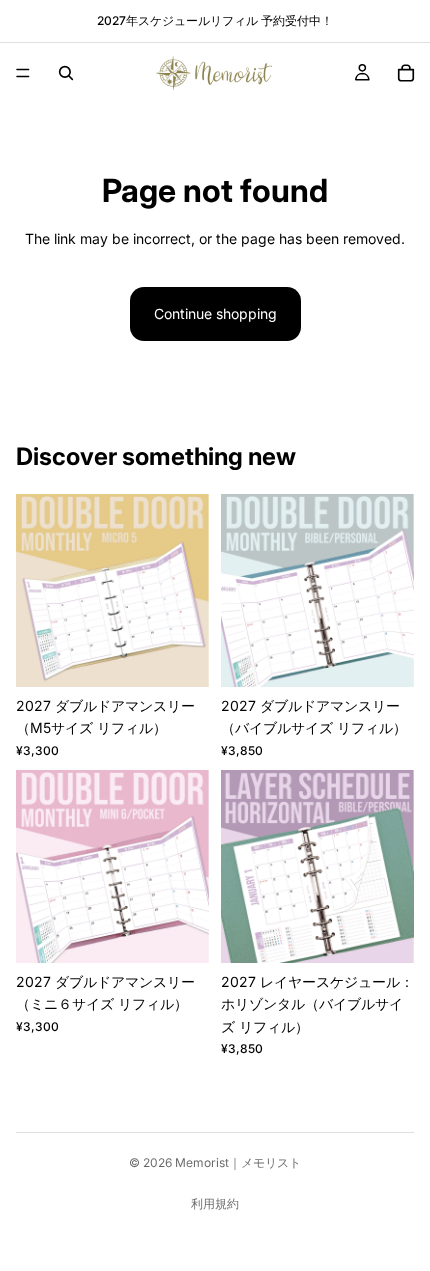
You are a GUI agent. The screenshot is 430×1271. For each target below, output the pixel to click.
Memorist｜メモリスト (238, 1162)
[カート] (406, 73)
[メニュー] (23, 73)
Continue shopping (215, 313)
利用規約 (215, 1203)
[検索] (66, 73)
